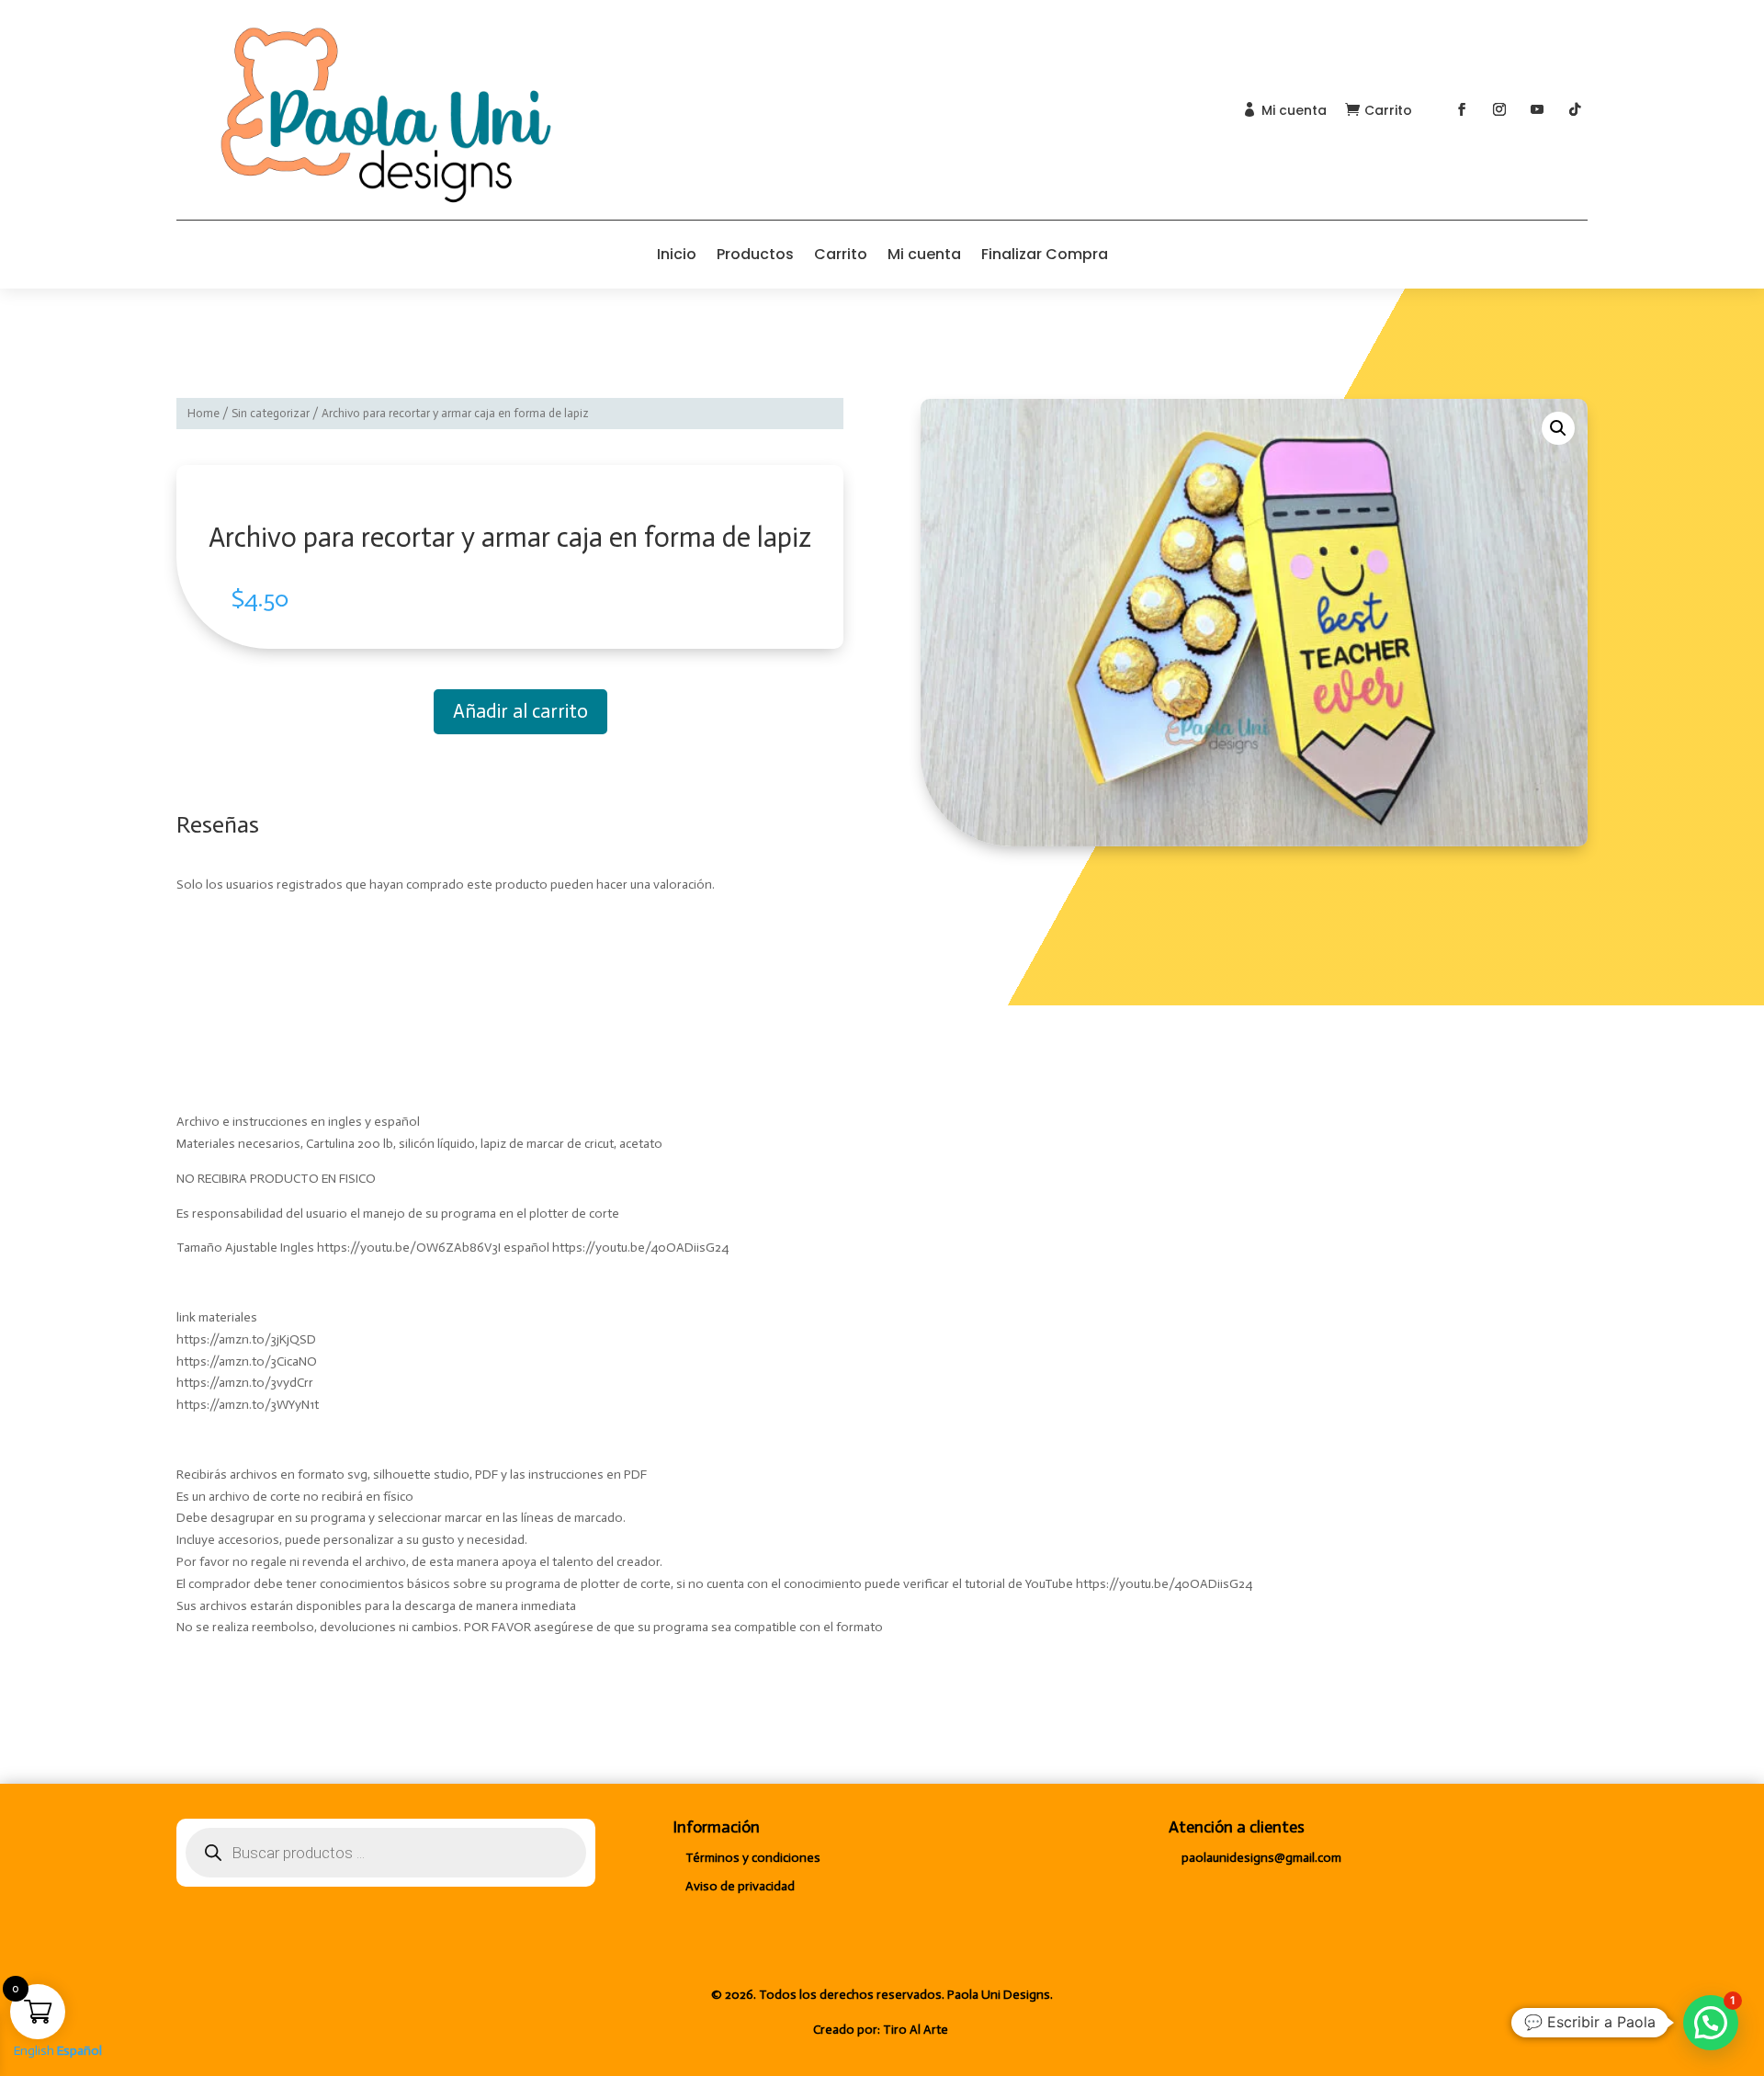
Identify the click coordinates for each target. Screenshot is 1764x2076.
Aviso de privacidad (740, 1886)
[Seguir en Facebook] (1462, 109)
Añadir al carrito (520, 711)
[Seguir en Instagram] (1499, 109)
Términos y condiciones (753, 1858)
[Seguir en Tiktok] (1575, 109)
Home (204, 413)
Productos (755, 254)
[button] (1558, 428)
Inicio (677, 254)
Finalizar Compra (1045, 254)
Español (79, 2051)
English (34, 2051)
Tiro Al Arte (917, 2030)
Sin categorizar (271, 413)
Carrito (1388, 110)
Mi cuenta (1294, 110)
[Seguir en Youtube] (1537, 109)
